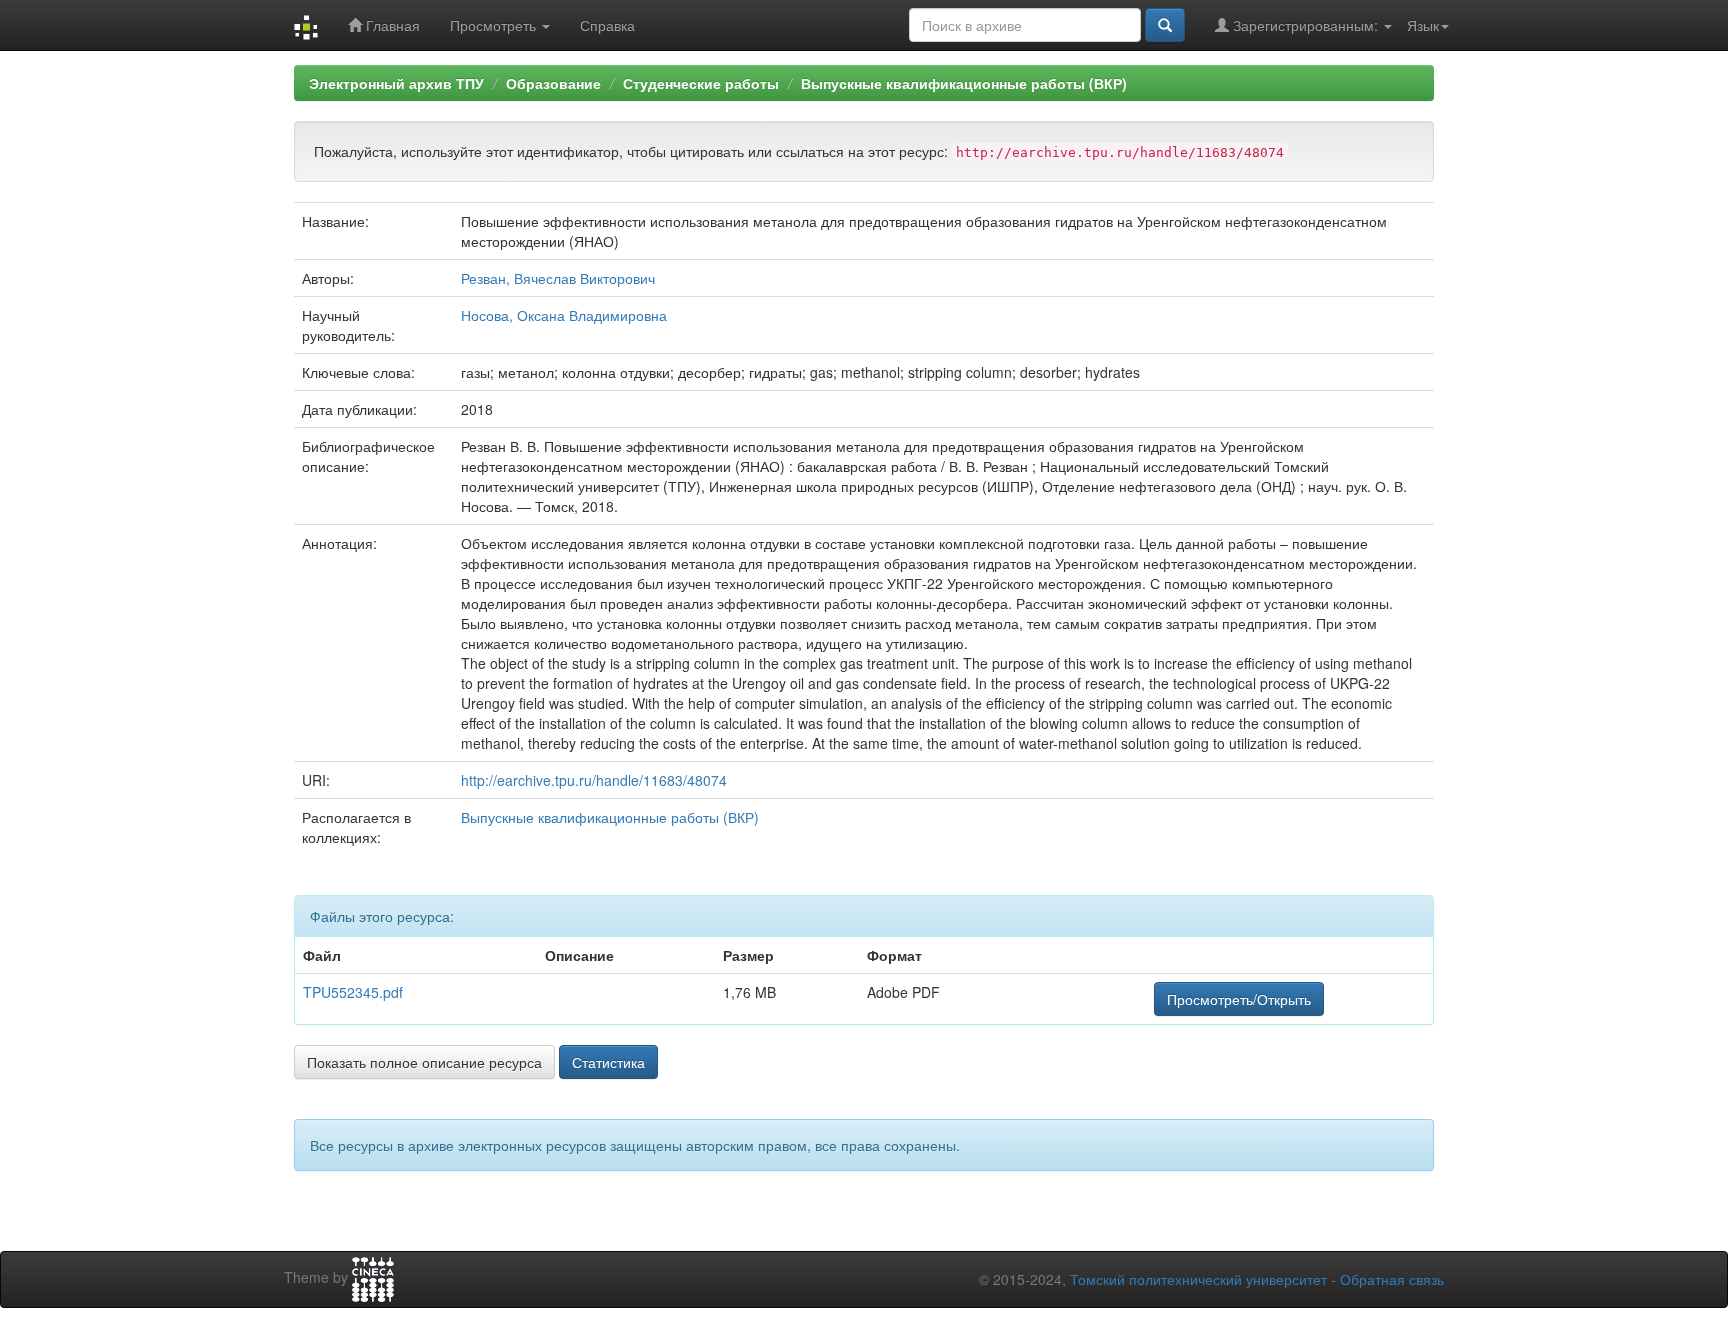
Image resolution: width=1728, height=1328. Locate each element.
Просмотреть (495, 25)
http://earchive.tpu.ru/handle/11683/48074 (594, 780)
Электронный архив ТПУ (396, 83)
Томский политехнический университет (1198, 1279)
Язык (1423, 25)
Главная (391, 25)
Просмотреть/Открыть (1239, 999)
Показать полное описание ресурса (424, 1062)
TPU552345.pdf (353, 992)
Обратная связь (1392, 1279)
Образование (553, 83)
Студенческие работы (701, 83)
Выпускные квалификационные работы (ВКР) (964, 83)
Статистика (608, 1062)
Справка (607, 25)
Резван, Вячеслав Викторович (558, 278)
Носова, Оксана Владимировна (564, 315)
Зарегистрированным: (1305, 25)
